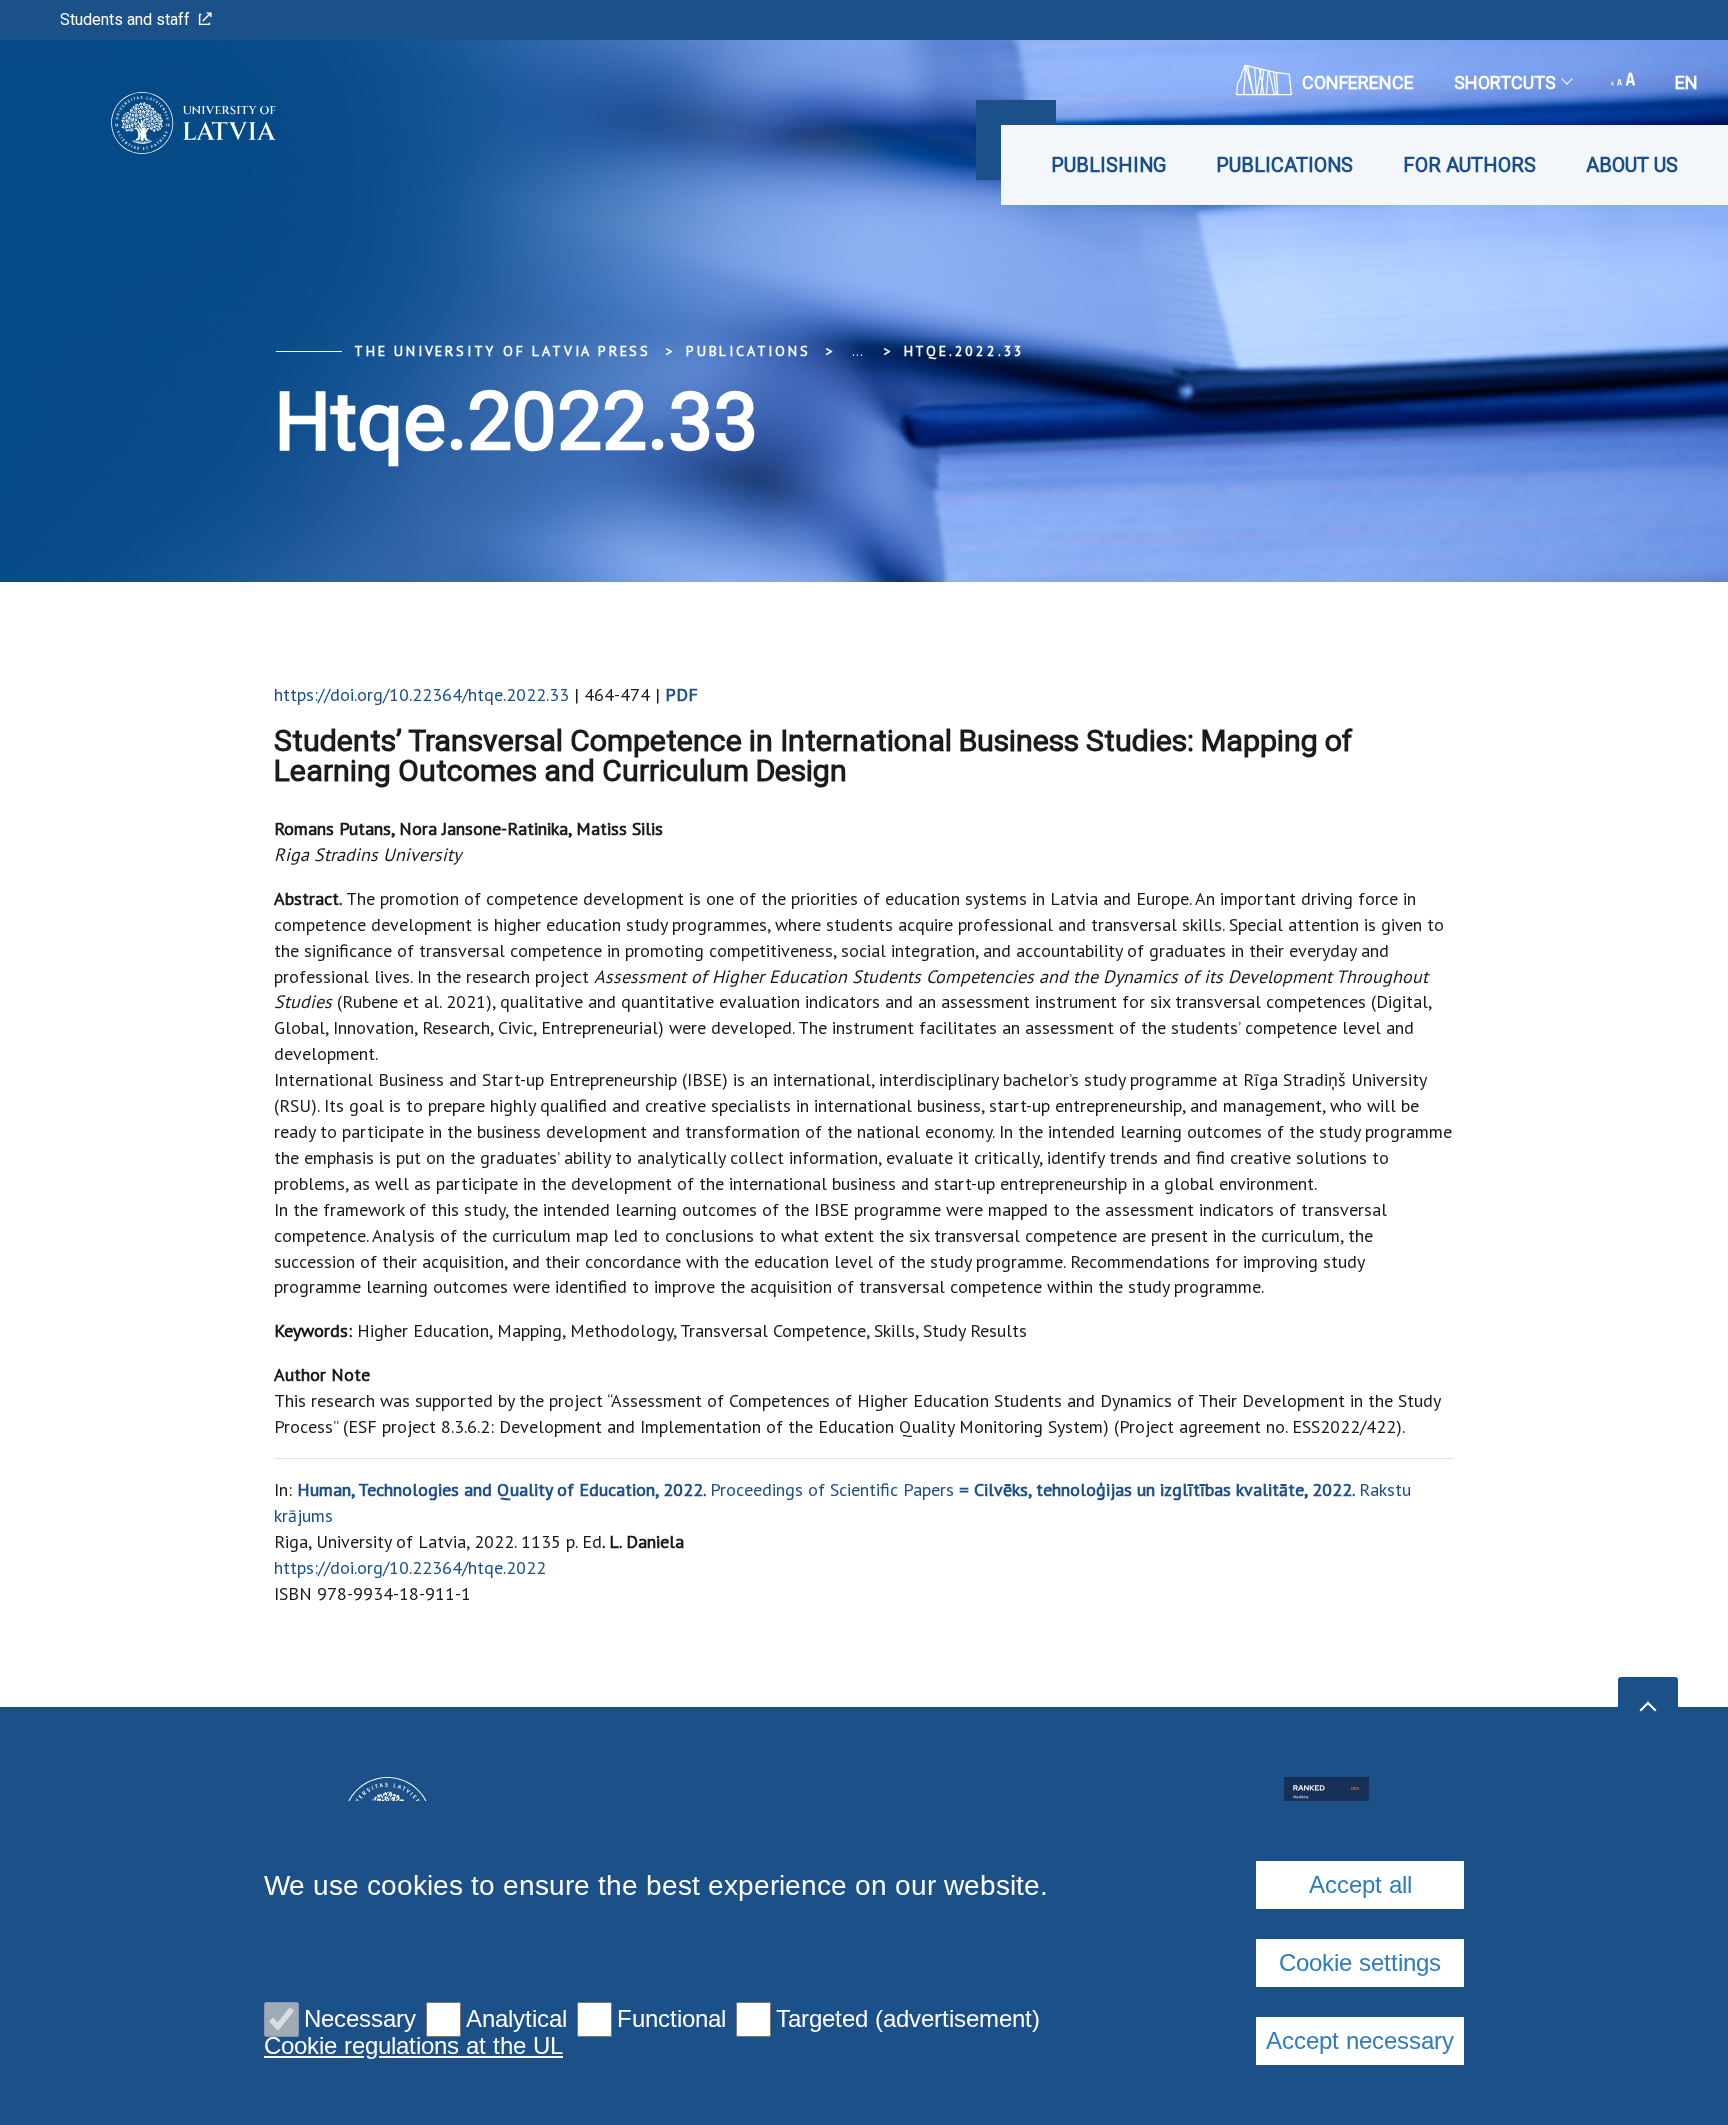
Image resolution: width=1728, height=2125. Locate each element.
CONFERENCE (1358, 82)
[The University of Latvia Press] (163, 123)
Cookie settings (1360, 1962)
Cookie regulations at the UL (413, 2046)
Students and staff (125, 19)
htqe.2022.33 (965, 351)
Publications (1284, 165)
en (1686, 82)
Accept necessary (1360, 2040)
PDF (681, 694)
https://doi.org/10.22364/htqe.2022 (410, 1567)
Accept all (1360, 1884)
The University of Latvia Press (502, 351)
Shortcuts (1505, 82)
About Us (1632, 165)
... (857, 351)
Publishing (1108, 165)
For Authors (1469, 165)
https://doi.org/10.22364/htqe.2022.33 (421, 694)
